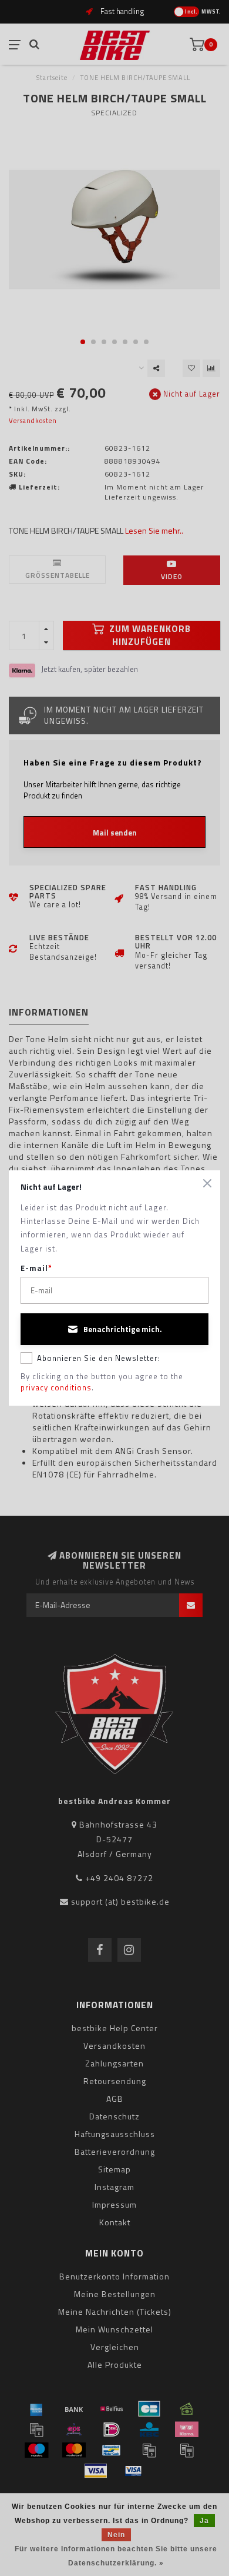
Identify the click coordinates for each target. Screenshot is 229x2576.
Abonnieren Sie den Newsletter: (99, 1358)
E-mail (36, 1268)
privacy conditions (56, 1387)
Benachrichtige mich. (123, 1329)
